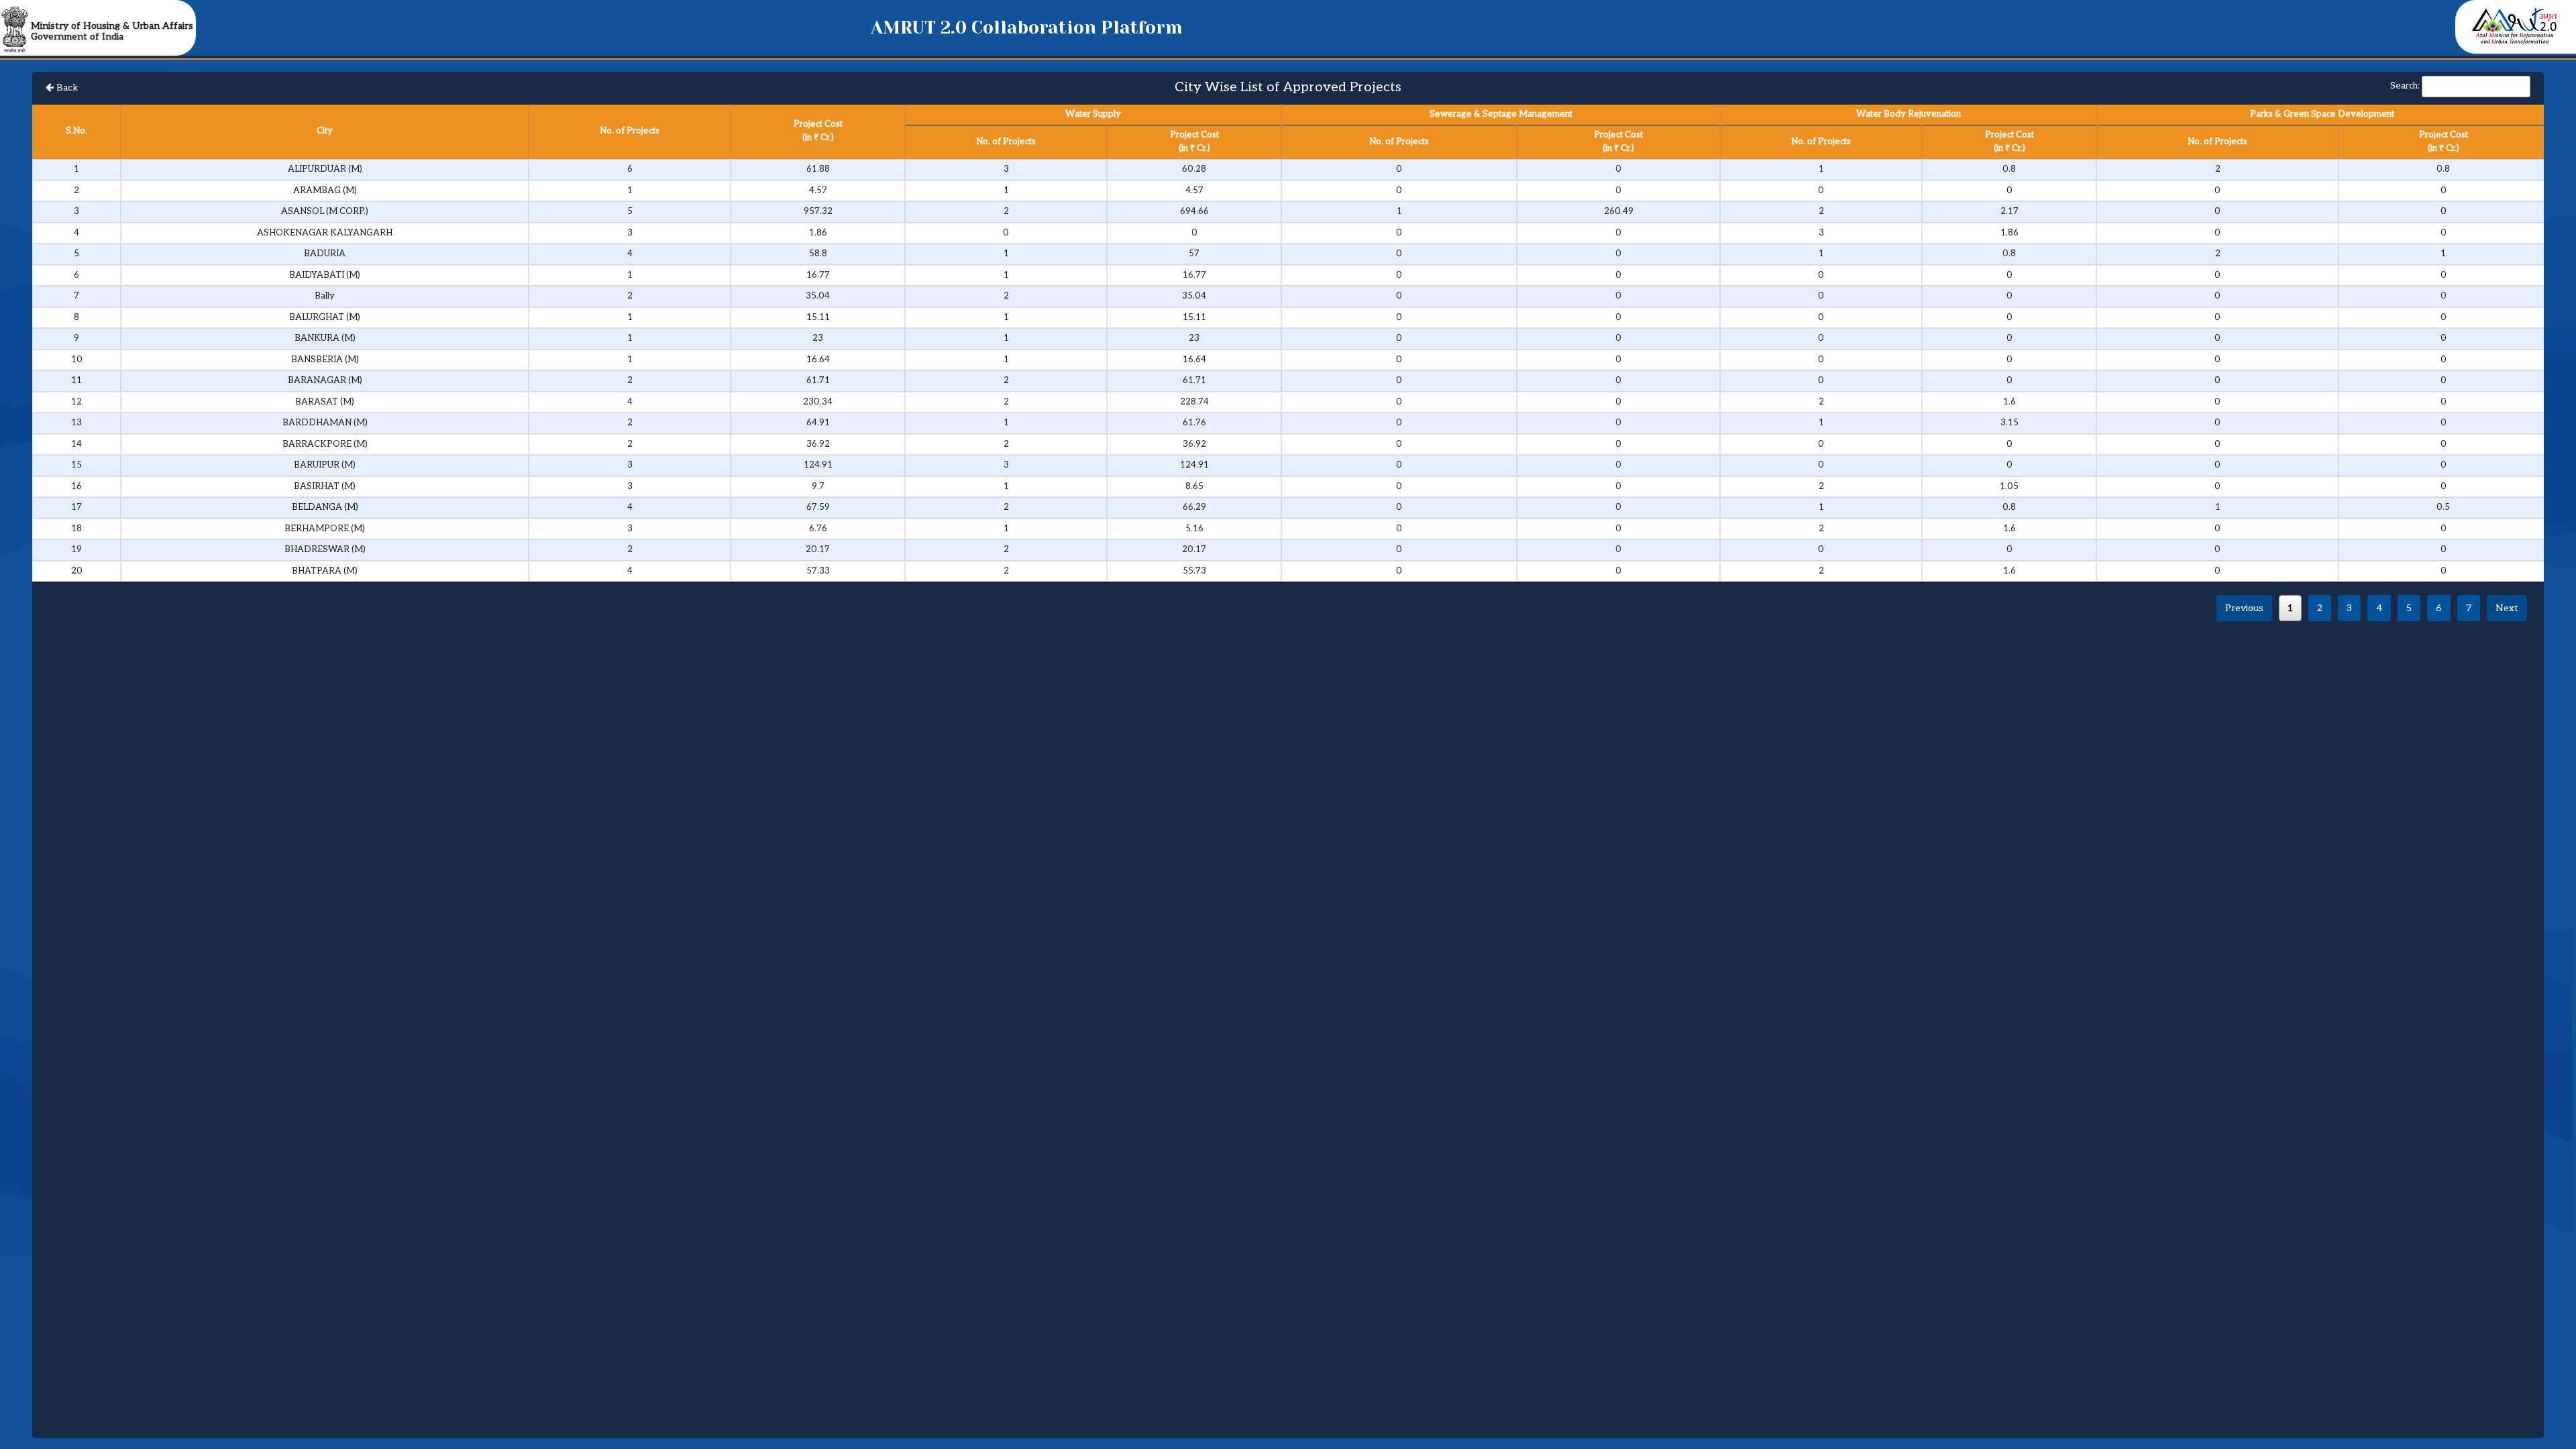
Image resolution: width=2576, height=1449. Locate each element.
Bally (325, 296)
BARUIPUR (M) (325, 465)
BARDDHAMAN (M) (325, 423)
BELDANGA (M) (325, 507)
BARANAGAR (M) (325, 380)
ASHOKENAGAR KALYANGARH (325, 233)
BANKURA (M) (325, 338)
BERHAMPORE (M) (325, 529)
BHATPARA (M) (325, 571)
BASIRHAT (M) (325, 486)
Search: (2405, 86)
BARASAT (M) (325, 402)
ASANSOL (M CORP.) (325, 211)
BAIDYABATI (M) (325, 275)
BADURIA (325, 254)
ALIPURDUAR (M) (325, 169)
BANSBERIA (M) (325, 360)
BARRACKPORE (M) (325, 444)
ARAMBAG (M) (325, 191)
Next (2507, 608)
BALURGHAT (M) (325, 317)
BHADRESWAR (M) (325, 549)
